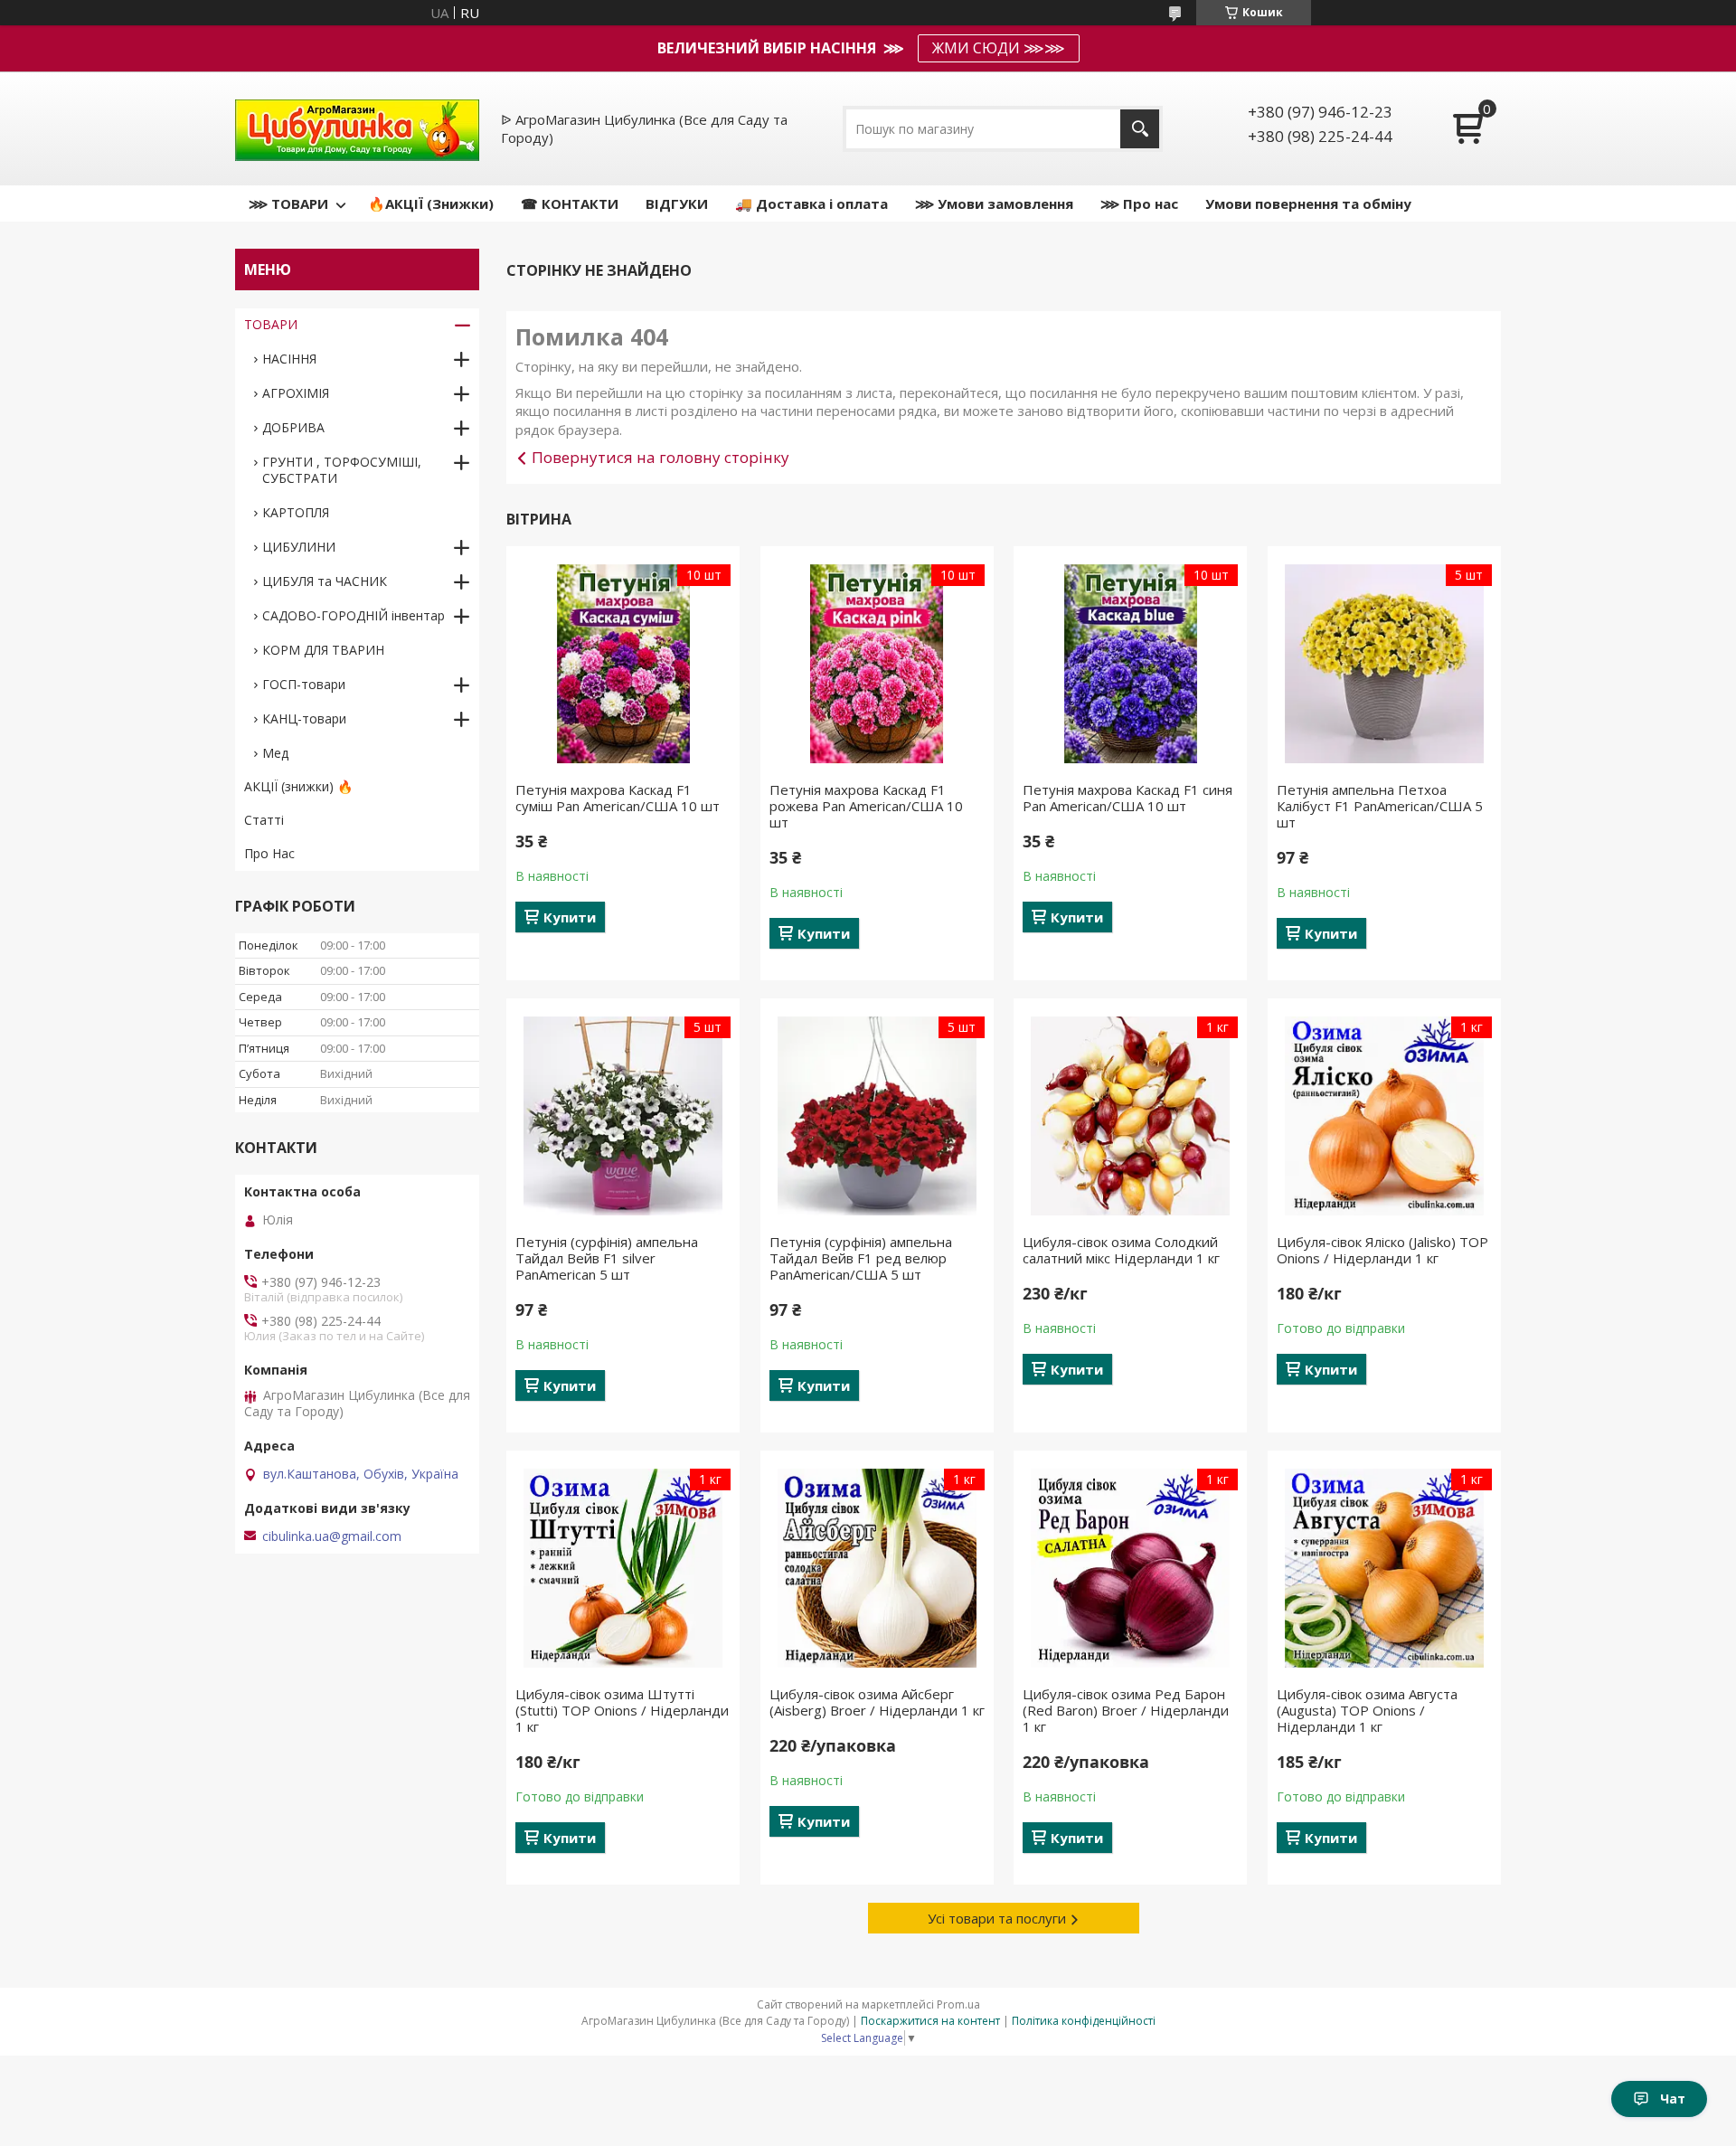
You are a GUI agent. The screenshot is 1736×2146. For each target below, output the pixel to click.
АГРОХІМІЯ (296, 393)
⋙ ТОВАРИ (288, 203)
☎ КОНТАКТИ (570, 203)
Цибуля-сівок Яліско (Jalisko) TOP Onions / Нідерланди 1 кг (1382, 1250)
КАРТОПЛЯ (296, 512)
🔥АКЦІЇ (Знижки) (431, 203)
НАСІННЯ (289, 359)
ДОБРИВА (293, 427)
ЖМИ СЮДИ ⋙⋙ (999, 48)
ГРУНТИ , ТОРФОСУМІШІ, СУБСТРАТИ (342, 470)
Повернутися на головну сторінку (660, 457)
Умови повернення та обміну (1308, 203)
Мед (275, 753)
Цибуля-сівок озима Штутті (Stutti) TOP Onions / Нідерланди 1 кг (622, 1710)
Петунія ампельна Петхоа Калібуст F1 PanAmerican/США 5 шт (1380, 806)
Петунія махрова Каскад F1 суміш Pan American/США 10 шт (618, 798)
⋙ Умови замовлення (994, 203)
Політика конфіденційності (1084, 2021)
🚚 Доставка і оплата (811, 203)
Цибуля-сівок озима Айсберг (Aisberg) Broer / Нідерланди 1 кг (877, 1702)
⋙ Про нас (1139, 203)
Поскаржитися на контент (930, 2021)
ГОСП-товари (304, 684)
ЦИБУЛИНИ (299, 547)
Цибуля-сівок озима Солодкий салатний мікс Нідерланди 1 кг (1121, 1250)
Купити (570, 917)
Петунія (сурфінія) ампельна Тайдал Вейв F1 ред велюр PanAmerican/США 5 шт (861, 1258)
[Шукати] (1140, 129)
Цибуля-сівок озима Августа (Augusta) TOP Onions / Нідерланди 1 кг (1367, 1710)
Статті (264, 820)
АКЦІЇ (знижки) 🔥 (298, 786)
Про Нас (269, 853)
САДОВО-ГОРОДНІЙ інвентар (354, 615)
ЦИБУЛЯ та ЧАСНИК (325, 581)
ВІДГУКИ (677, 203)
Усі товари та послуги (997, 1918)
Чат (1673, 2099)
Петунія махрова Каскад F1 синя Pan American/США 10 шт (1127, 798)
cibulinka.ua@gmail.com (332, 1536)
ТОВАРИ (271, 324)
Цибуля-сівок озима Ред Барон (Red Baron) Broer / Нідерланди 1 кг (1126, 1710)
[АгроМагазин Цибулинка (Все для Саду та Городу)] (357, 128)
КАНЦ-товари (304, 718)
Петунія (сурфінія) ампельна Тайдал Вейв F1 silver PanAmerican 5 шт (607, 1258)
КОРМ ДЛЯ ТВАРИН (323, 650)
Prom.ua (958, 2004)
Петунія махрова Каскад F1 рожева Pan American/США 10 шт (866, 806)
